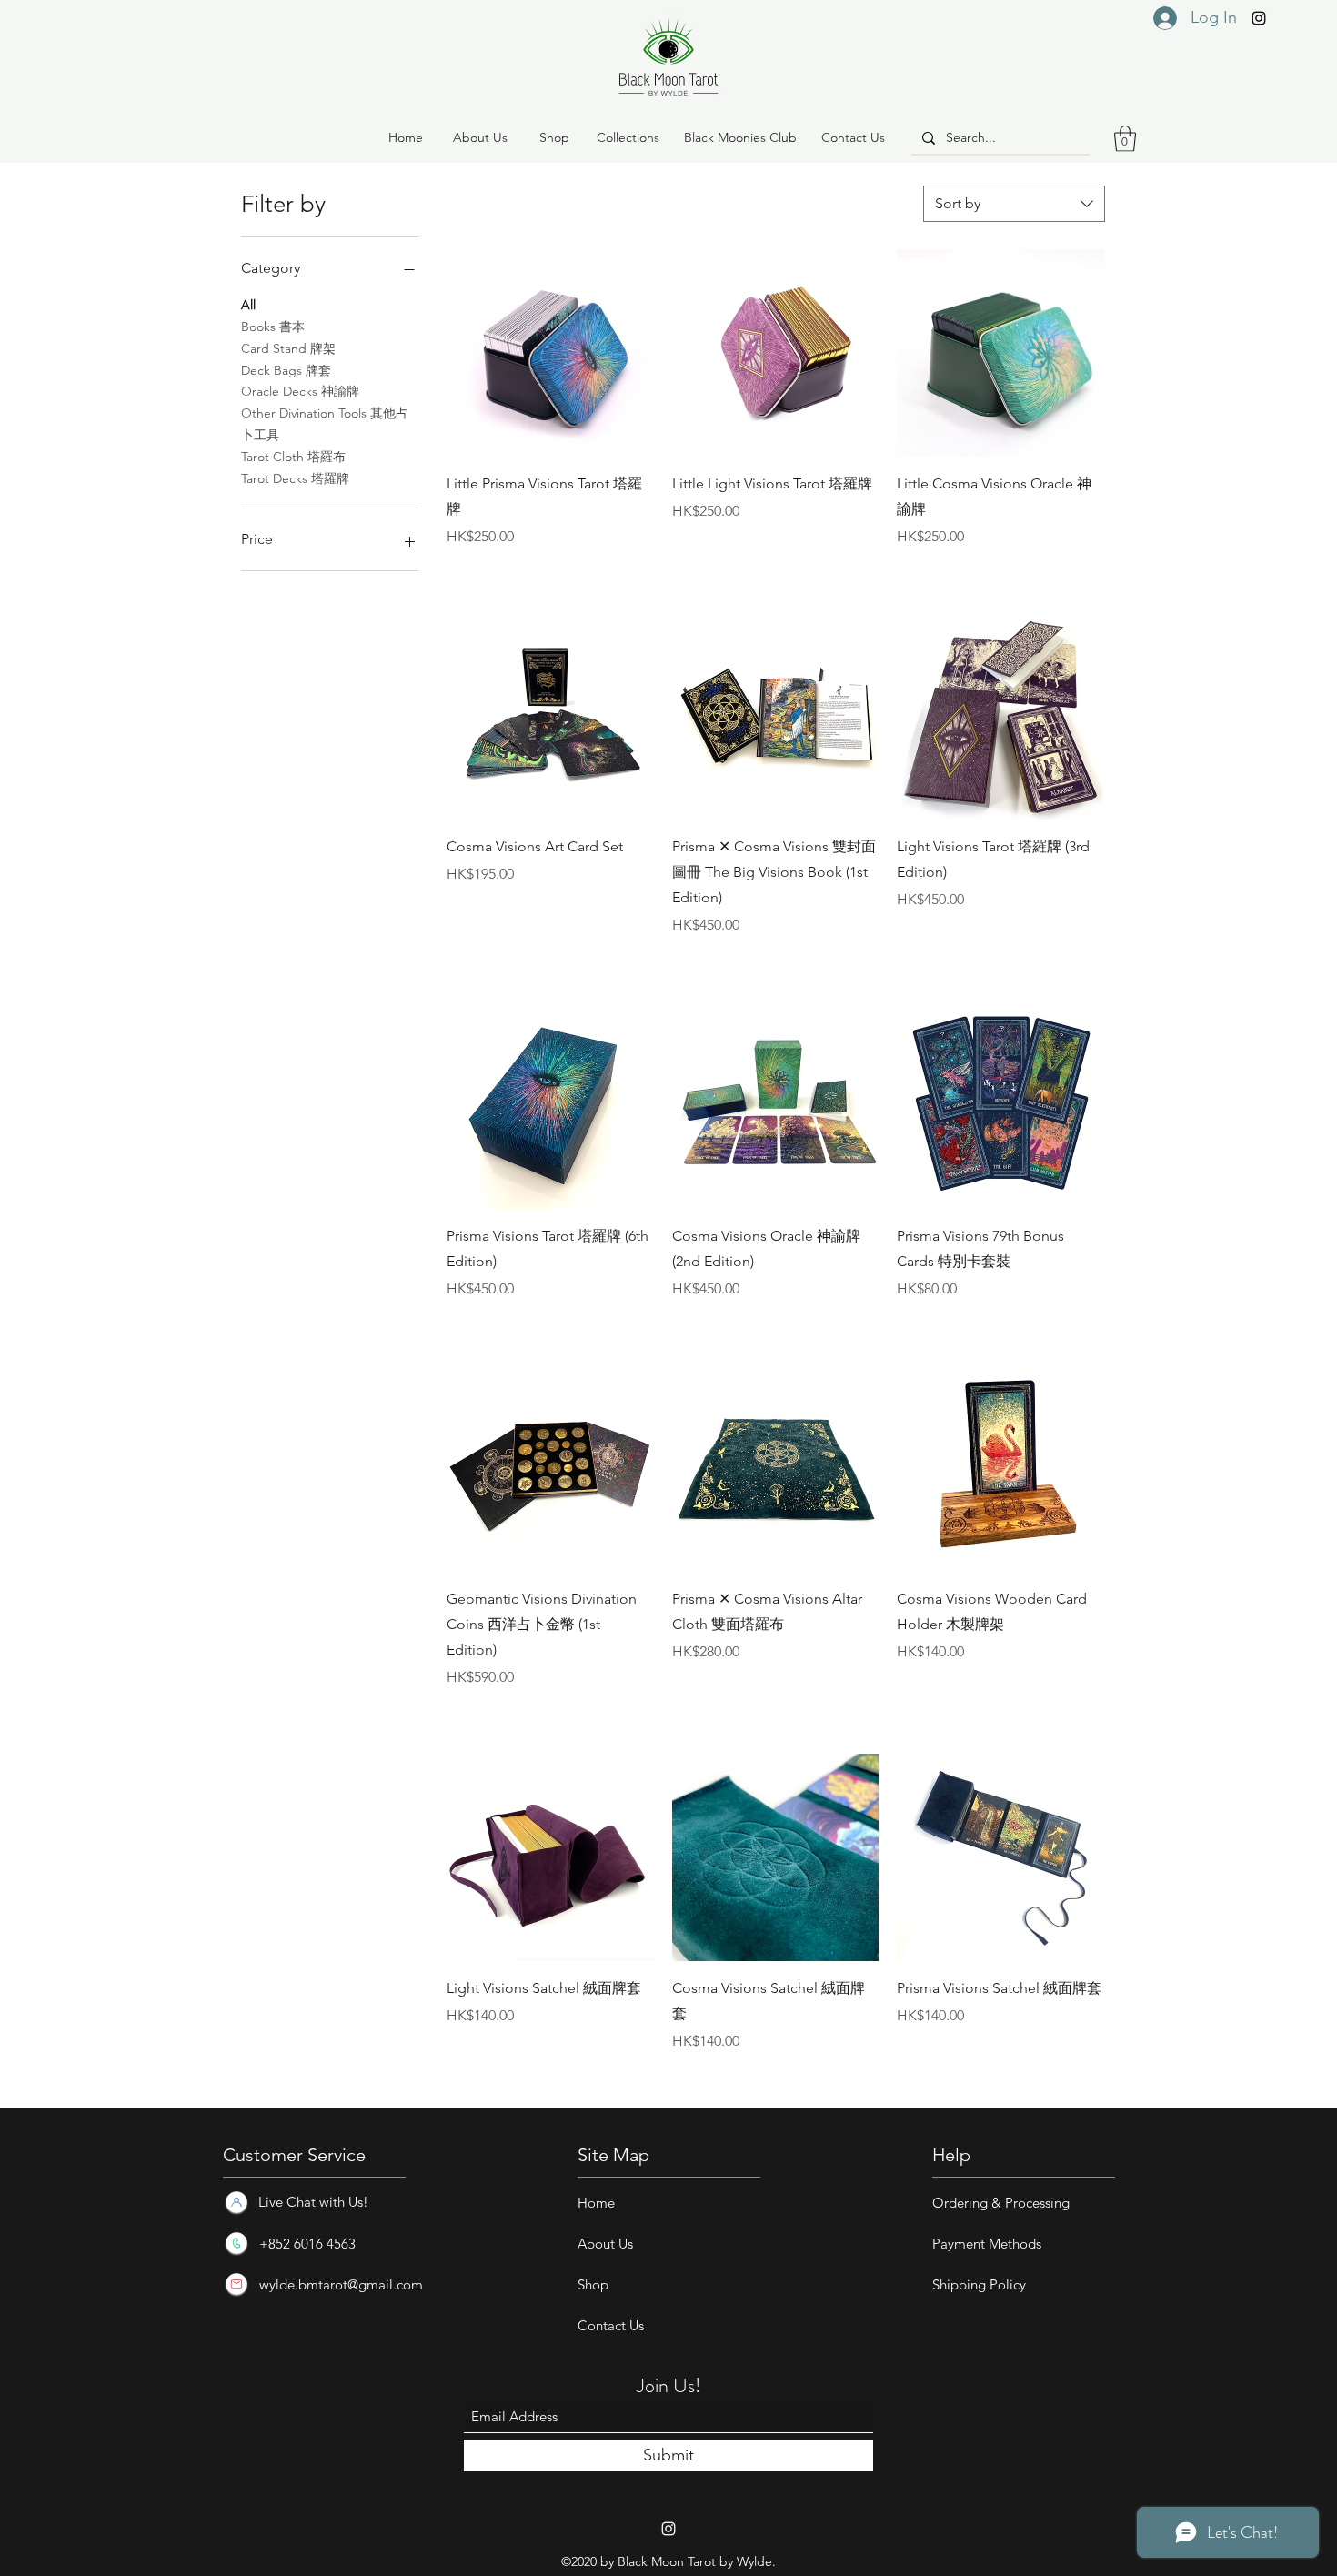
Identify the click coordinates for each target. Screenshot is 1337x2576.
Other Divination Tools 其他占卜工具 (325, 424)
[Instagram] (1259, 18)
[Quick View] (550, 353)
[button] (554, 138)
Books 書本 (273, 327)
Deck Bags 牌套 (286, 370)
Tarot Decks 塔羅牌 (295, 478)
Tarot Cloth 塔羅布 (293, 457)
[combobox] (1014, 204)
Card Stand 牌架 (288, 348)
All (248, 305)
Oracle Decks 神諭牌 (300, 391)
